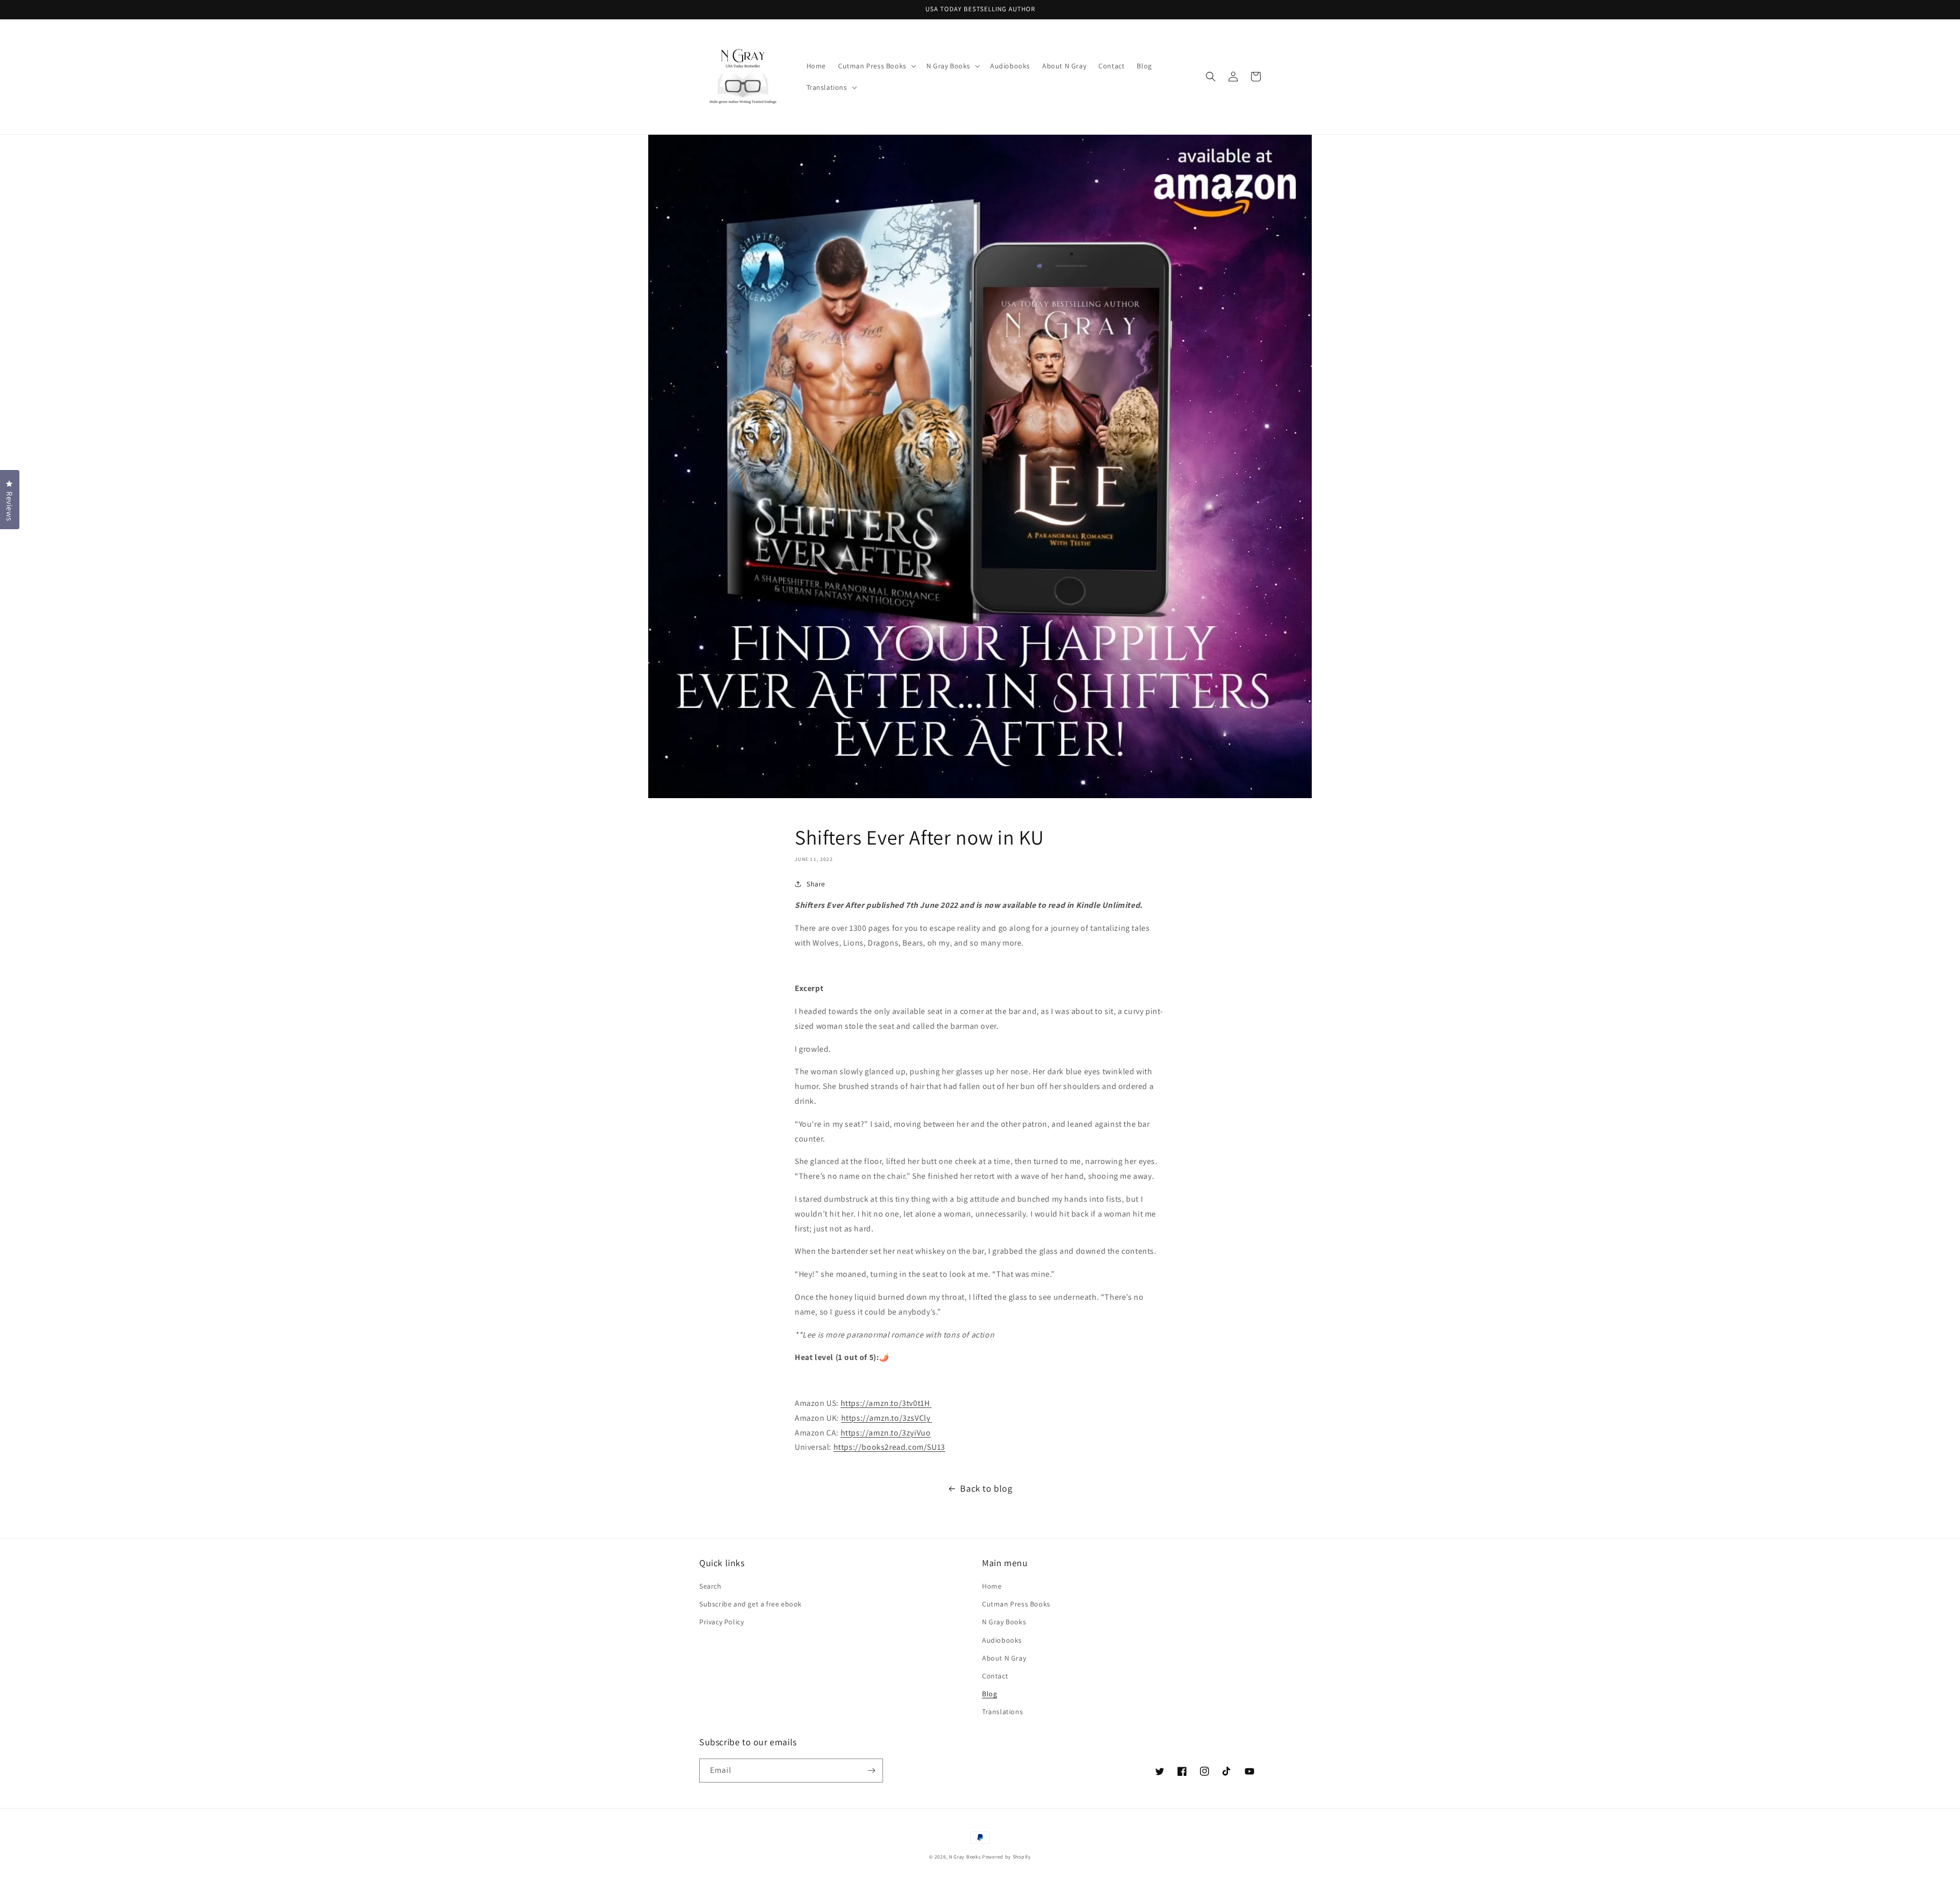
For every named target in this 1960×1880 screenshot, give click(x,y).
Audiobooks (1002, 1640)
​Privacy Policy (721, 1622)
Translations (1002, 1712)
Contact (995, 1676)
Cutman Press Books (1016, 1604)
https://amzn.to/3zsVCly (887, 1418)
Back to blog (986, 1488)
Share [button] (816, 884)
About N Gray (1004, 1658)
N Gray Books (1004, 1622)
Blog (989, 1694)
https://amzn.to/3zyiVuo (886, 1433)
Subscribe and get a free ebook (751, 1604)
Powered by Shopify (1007, 1857)
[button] (876, 66)
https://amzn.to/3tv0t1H (885, 1403)
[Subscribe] (871, 1771)
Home (992, 1586)
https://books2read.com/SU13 (889, 1447)
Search (710, 1586)
